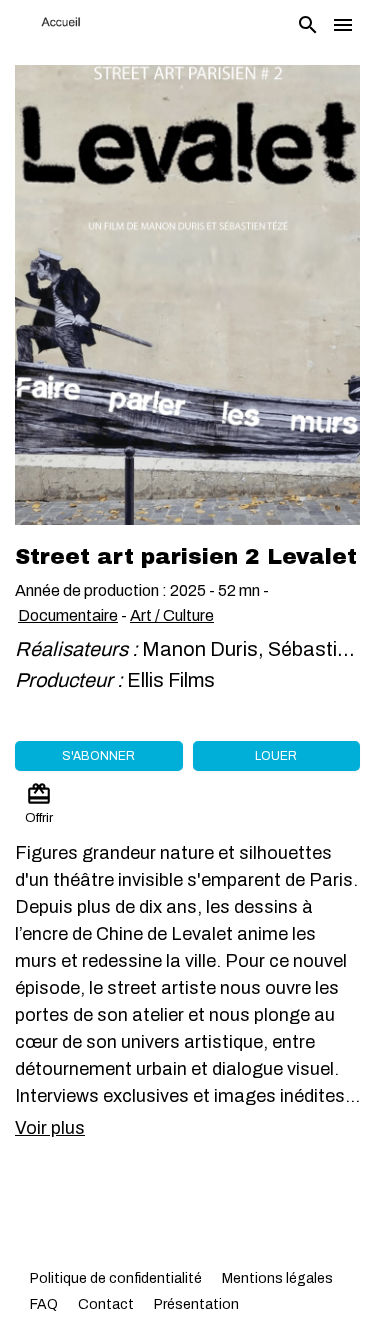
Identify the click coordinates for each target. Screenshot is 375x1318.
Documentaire (68, 615)
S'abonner (98, 756)
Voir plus (50, 1128)
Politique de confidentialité (116, 1278)
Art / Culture (172, 615)
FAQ (44, 1304)
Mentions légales (277, 1278)
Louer (276, 756)
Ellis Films (171, 680)
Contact (106, 1304)
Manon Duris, (205, 649)
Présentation (196, 1304)
